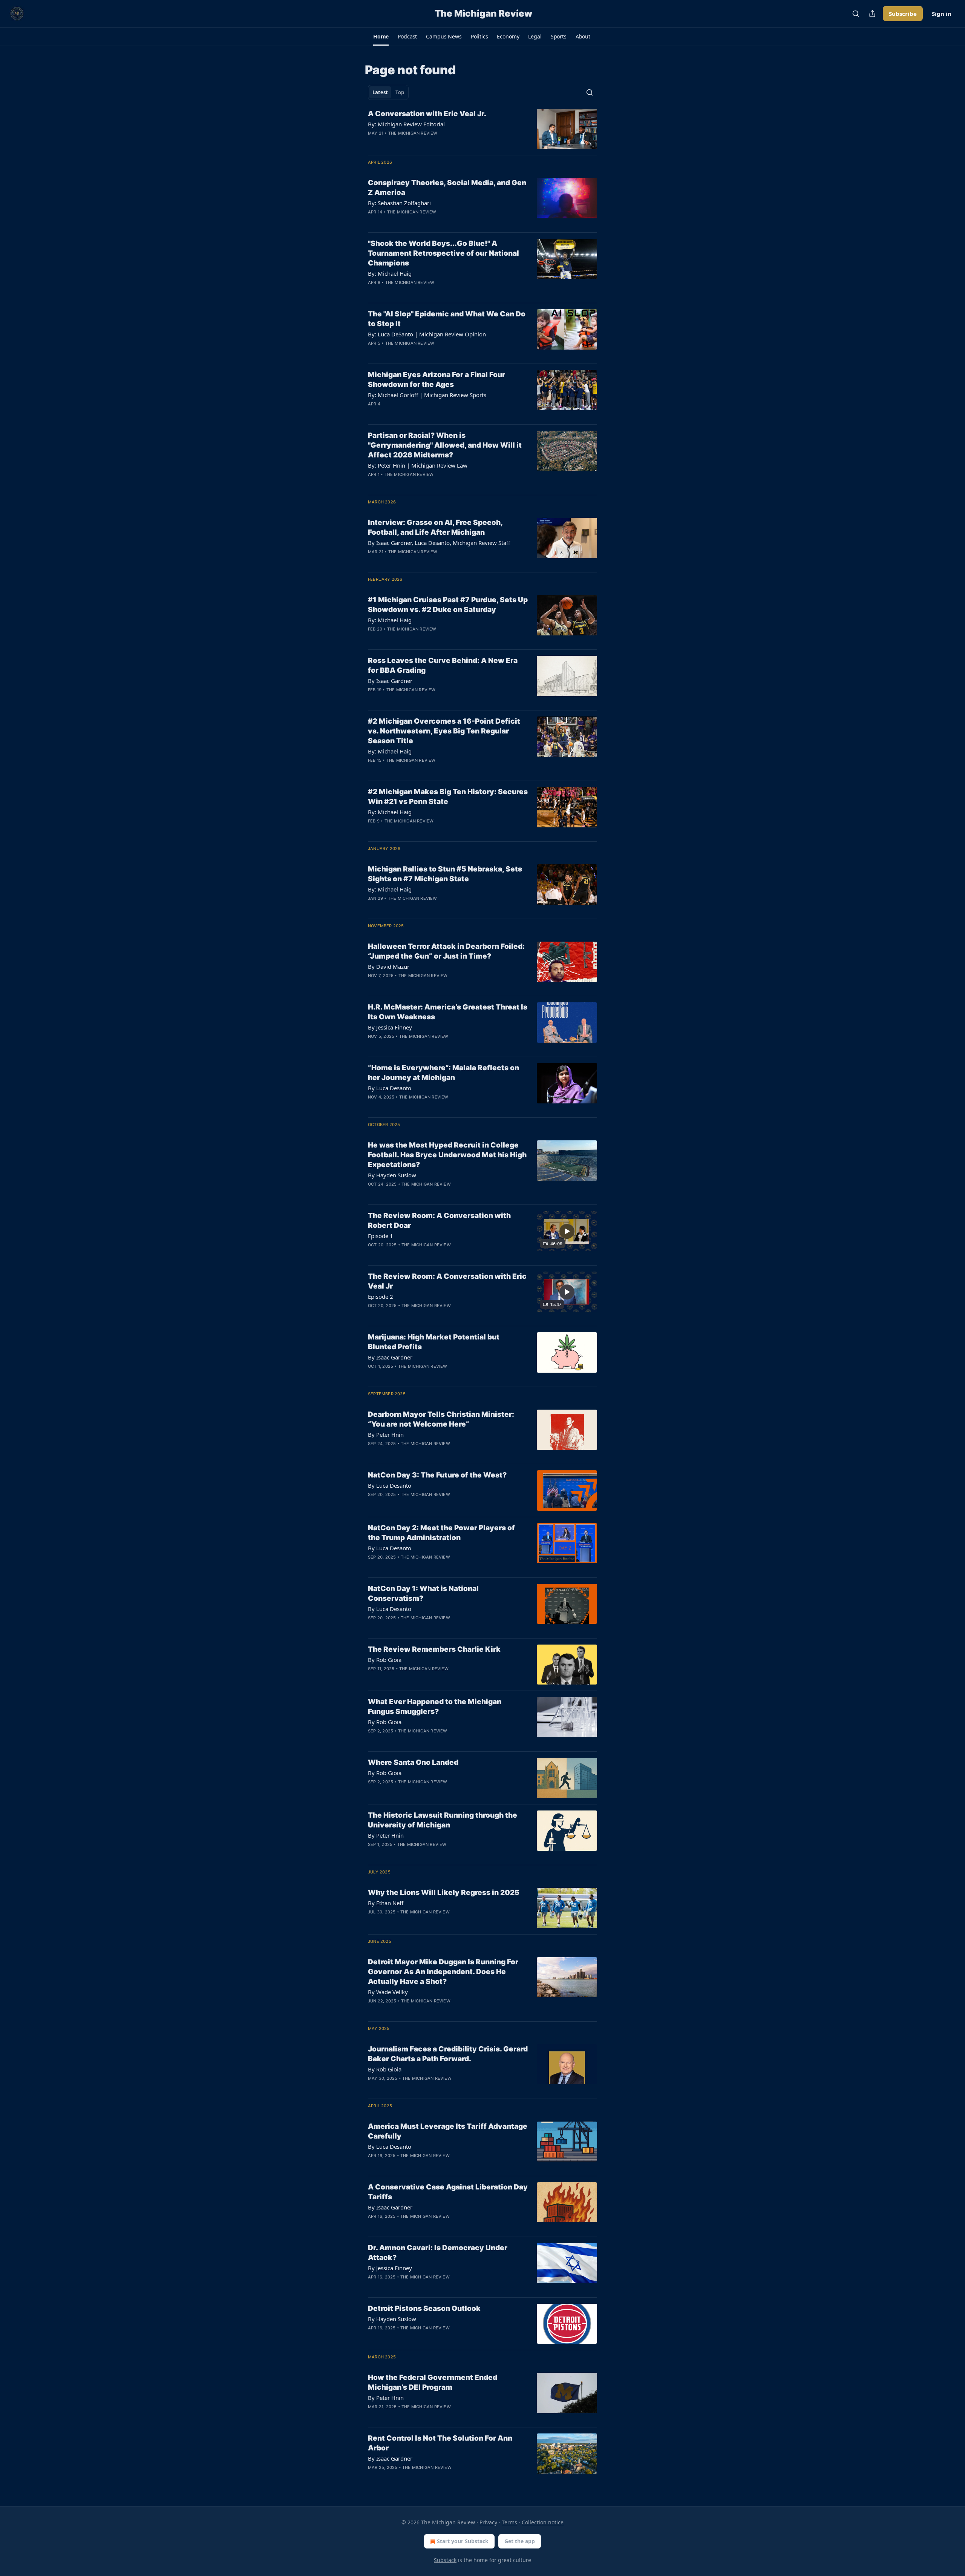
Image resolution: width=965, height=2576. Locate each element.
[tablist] (388, 92)
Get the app (520, 2541)
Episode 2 (381, 1296)
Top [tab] (400, 92)
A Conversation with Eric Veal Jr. (427, 114)
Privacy (488, 2522)
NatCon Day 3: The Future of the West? (437, 1475)
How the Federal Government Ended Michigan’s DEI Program (433, 2382)
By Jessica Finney (390, 1027)
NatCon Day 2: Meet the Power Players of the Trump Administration (441, 1533)
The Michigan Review (413, 133)
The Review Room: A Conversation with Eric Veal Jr (447, 1281)
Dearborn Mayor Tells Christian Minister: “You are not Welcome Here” (441, 1419)
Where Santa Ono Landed (413, 1762)
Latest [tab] (380, 92)
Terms (509, 2522)
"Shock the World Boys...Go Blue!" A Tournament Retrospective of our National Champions (443, 253)
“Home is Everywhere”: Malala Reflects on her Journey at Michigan (443, 1073)
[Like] (373, 143)
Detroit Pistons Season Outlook (424, 2308)
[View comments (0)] (423, 143)
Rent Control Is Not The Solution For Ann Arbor (440, 2443)
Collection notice (543, 2522)
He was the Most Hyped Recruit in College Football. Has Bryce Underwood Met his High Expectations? (447, 1155)
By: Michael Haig (390, 273)
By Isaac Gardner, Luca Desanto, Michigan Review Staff (439, 543)
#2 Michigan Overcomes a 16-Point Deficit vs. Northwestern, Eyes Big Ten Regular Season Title (444, 731)
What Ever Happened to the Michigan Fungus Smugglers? (435, 1707)
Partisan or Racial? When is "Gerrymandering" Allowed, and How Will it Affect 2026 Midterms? (445, 445)
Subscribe (903, 14)
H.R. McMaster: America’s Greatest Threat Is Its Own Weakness (448, 1012)
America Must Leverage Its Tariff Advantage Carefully (448, 2131)
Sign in (942, 14)
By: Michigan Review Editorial (406, 124)
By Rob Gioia (385, 1660)
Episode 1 (381, 1236)
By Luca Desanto (390, 1088)
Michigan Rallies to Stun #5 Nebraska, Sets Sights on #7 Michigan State (445, 874)
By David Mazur (389, 967)
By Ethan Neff (386, 1903)
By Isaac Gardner (390, 681)
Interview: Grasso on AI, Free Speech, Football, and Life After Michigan (435, 527)
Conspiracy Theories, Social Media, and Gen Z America (447, 188)
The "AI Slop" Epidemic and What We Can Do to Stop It (447, 319)
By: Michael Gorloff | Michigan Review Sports (427, 395)
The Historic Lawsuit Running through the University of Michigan (443, 1820)
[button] (381, 37)
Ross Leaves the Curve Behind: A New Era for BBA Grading (443, 665)
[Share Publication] (872, 14)
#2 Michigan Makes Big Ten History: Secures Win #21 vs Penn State (448, 797)
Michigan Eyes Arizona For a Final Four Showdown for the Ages (437, 380)
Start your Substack (463, 2541)
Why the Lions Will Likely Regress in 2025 (444, 1892)
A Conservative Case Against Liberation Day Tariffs (448, 2192)
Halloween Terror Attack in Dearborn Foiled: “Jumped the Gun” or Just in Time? (446, 951)
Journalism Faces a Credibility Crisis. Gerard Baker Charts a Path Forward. (448, 2054)
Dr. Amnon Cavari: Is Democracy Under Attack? (438, 2253)
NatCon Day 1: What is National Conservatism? (423, 1593)
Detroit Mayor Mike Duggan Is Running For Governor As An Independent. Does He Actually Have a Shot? (443, 1972)
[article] (482, 129)
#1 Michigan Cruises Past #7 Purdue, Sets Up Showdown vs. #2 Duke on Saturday (448, 605)
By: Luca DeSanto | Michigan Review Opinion (427, 334)
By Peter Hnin (386, 1435)
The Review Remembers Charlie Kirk (434, 1649)
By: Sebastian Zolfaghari (399, 203)
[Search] (856, 14)
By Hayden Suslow (392, 1175)
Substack (445, 2560)
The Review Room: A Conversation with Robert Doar (439, 1220)
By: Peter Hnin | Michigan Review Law (418, 465)
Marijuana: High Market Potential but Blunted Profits (434, 1342)
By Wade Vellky (388, 1992)
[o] (567, 1231)
